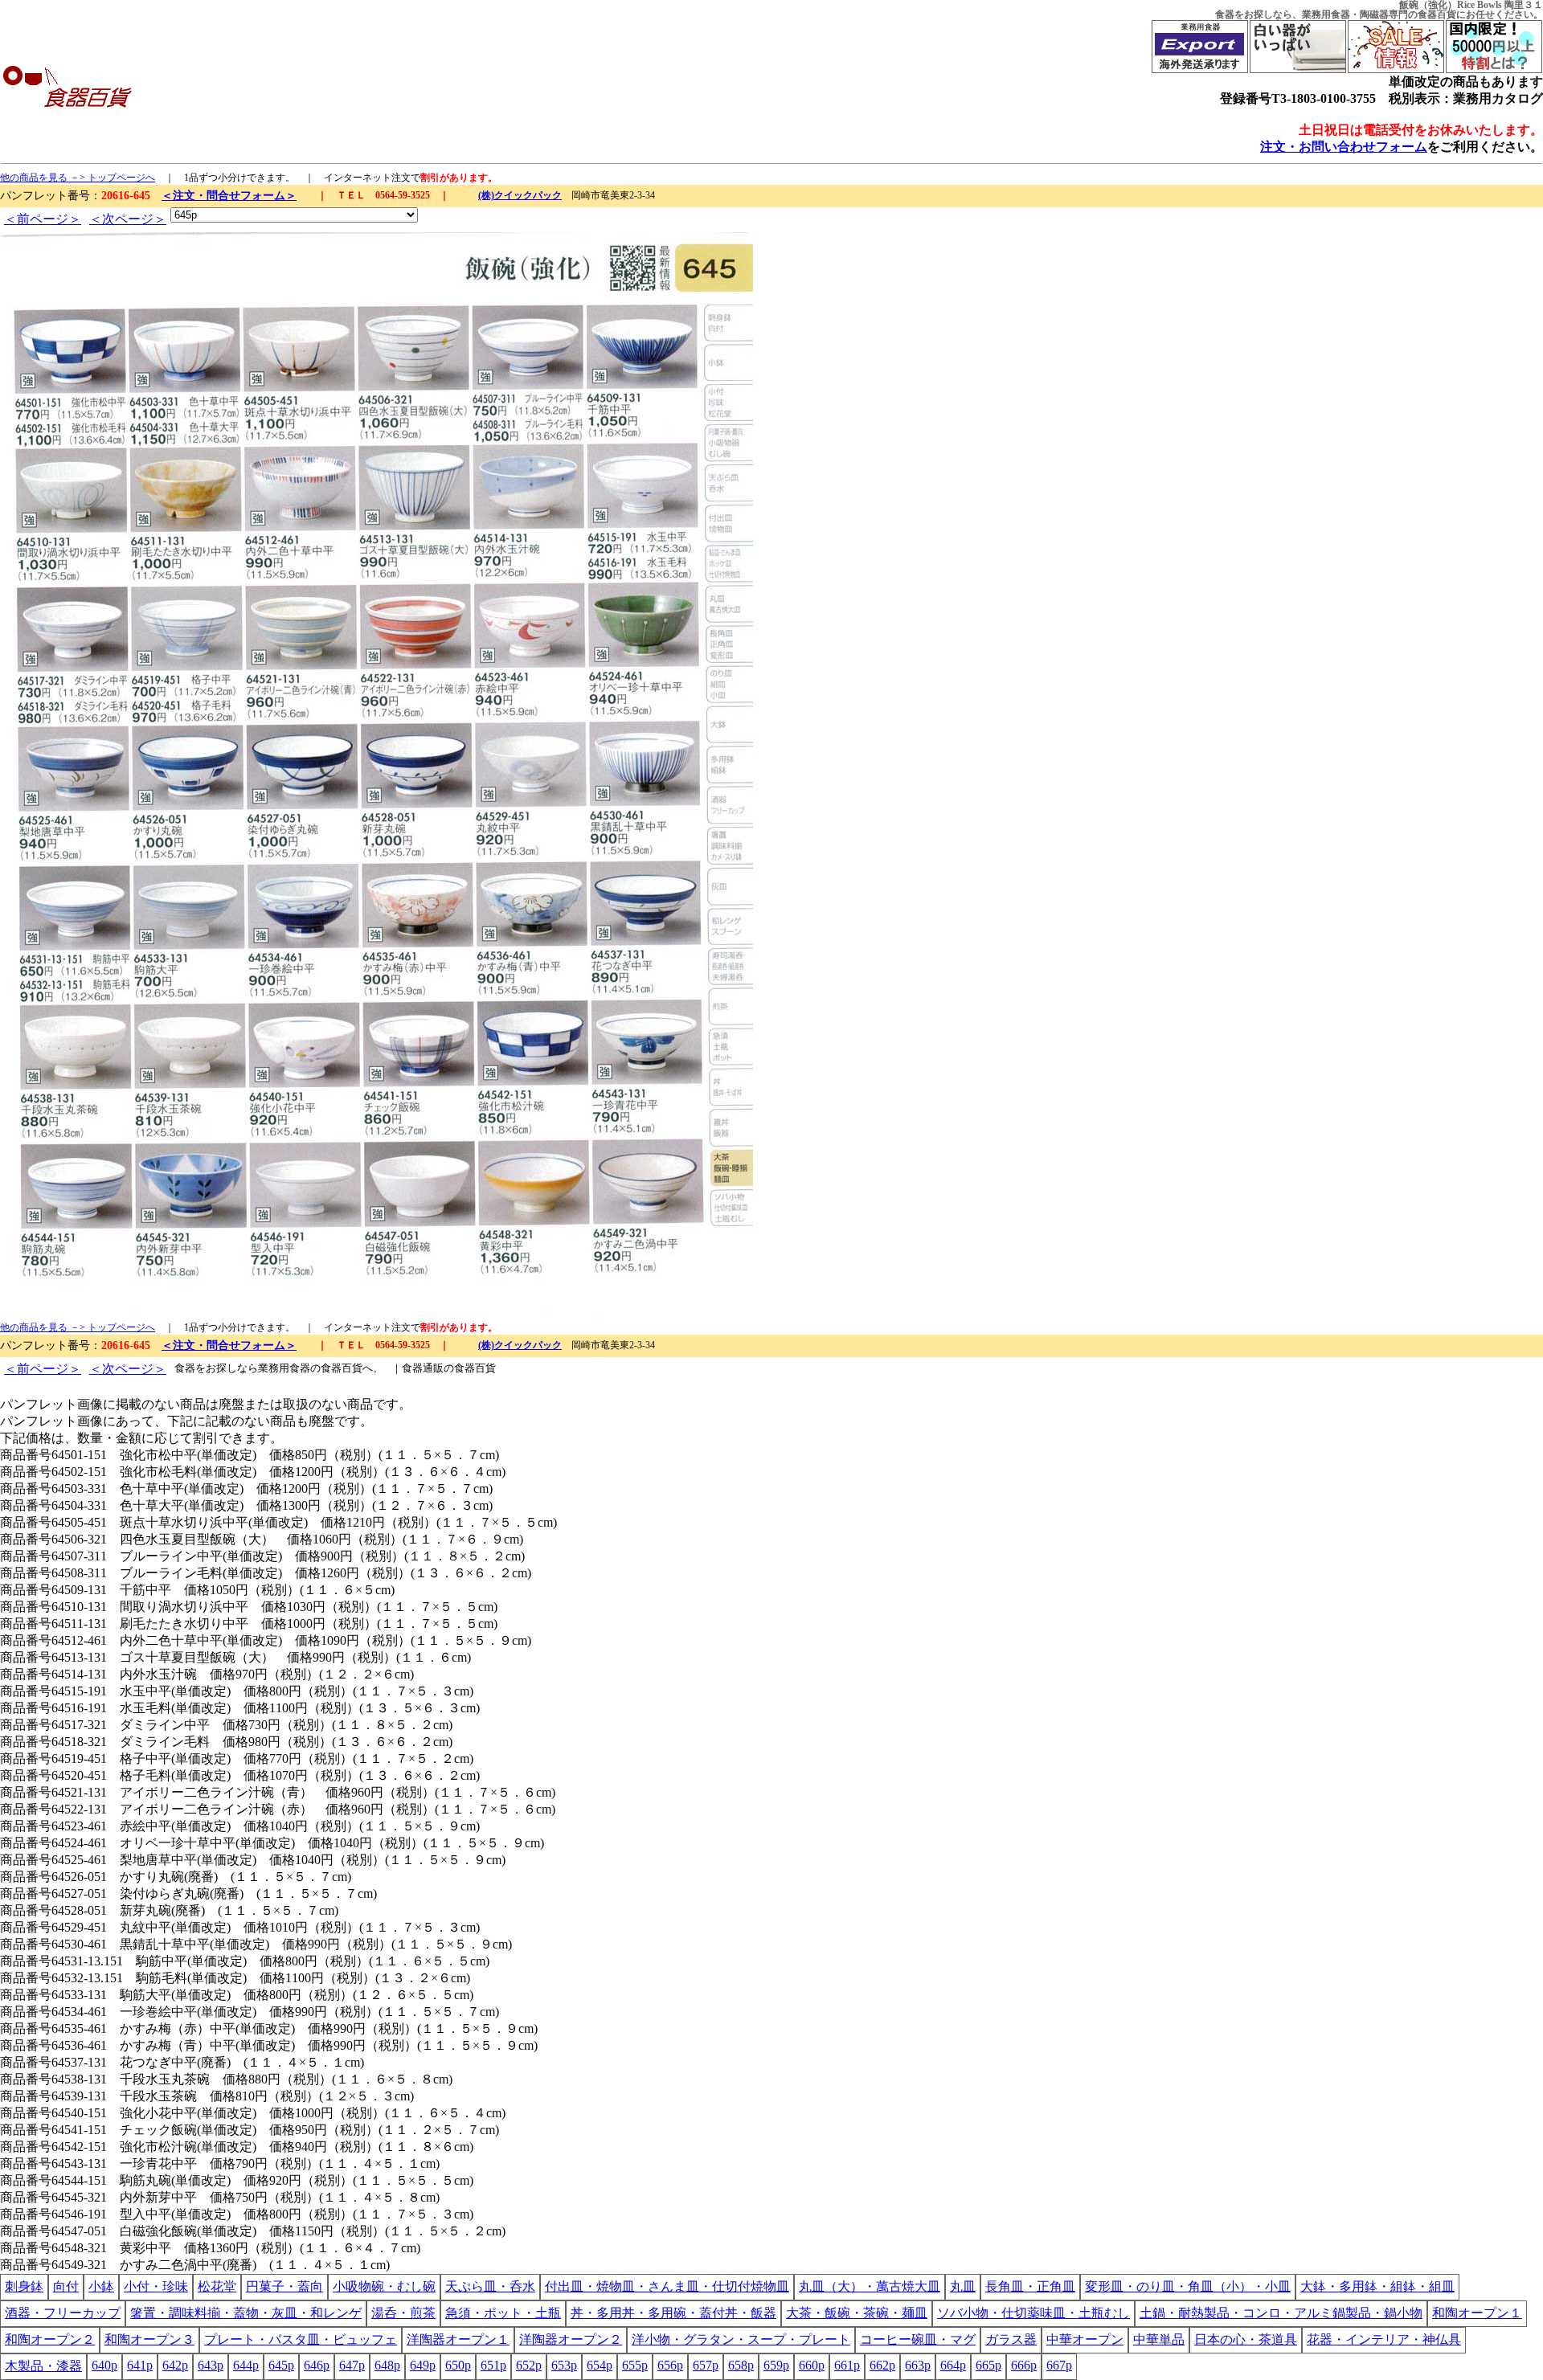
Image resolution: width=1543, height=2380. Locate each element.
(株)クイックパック (520, 195)
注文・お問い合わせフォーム (1344, 147)
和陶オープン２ (50, 2339)
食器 (1225, 14)
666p (1024, 2365)
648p (387, 2365)
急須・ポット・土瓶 (503, 2313)
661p (847, 2365)
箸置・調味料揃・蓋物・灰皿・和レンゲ (246, 2313)
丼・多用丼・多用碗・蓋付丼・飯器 (673, 2313)
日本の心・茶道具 (1246, 2339)
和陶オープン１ (1477, 2313)
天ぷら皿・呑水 (490, 2286)
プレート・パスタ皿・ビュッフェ (301, 2339)
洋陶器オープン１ (458, 2339)
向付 (66, 2286)
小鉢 (101, 2286)
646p (317, 2365)
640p (104, 2365)
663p (918, 2365)
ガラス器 (1011, 2339)
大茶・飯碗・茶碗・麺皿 (857, 2313)
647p (352, 2365)
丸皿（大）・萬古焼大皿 (870, 2286)
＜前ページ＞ (43, 219)
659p (776, 2365)
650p (458, 2365)
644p (246, 2365)
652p (529, 2365)
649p (423, 2365)
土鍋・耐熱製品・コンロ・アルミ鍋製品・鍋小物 (1281, 2313)
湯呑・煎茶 (403, 2313)
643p (211, 2365)
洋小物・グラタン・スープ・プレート (741, 2339)
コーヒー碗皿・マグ (918, 2339)
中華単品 (1159, 2339)
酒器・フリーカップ (63, 2313)
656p (670, 2365)
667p (1059, 2365)
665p (988, 2365)
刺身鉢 (24, 2286)
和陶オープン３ (149, 2339)
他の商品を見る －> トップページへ (78, 178)
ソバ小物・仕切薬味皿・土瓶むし (1033, 2313)
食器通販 (423, 1368)
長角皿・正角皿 (1030, 2286)
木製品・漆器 (43, 2366)
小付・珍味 (156, 2286)
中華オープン (1085, 2339)
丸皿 (963, 2286)
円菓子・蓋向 (284, 2286)
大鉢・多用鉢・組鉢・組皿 (1377, 2286)
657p (706, 2365)
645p (281, 2365)
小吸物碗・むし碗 (384, 2286)
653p (564, 2365)
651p (493, 2365)
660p (812, 2365)
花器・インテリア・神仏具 (1384, 2339)
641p (140, 2365)
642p (175, 2365)
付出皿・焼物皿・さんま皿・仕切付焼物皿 (667, 2286)
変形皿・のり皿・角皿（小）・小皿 (1188, 2286)
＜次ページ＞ (128, 219)
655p (635, 2365)
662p (882, 2365)
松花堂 (217, 2286)
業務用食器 (1326, 14)
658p (741, 2365)
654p (600, 2365)
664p (953, 2365)
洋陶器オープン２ (571, 2339)
